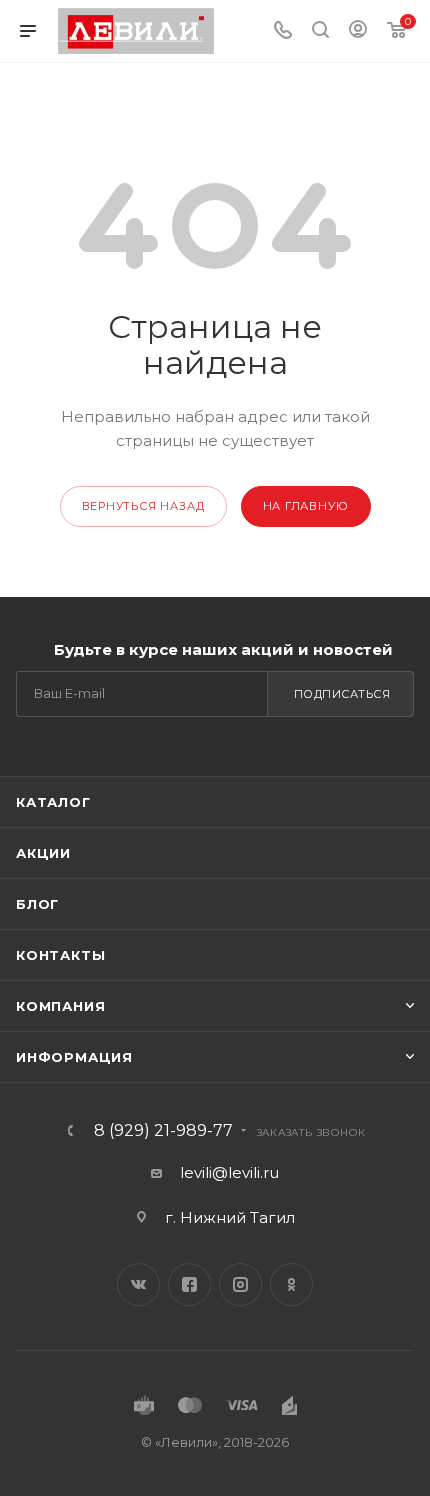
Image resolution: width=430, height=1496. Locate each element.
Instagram (240, 1284)
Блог (37, 904)
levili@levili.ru (229, 1172)
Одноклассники (291, 1284)
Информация (74, 1057)
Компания (60, 1006)
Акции (43, 853)
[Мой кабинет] (358, 31)
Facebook (189, 1284)
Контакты (60, 955)
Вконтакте (138, 1284)
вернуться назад (143, 506)
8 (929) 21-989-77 (163, 1131)
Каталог (53, 802)
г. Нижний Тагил (230, 1217)
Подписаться (342, 694)
